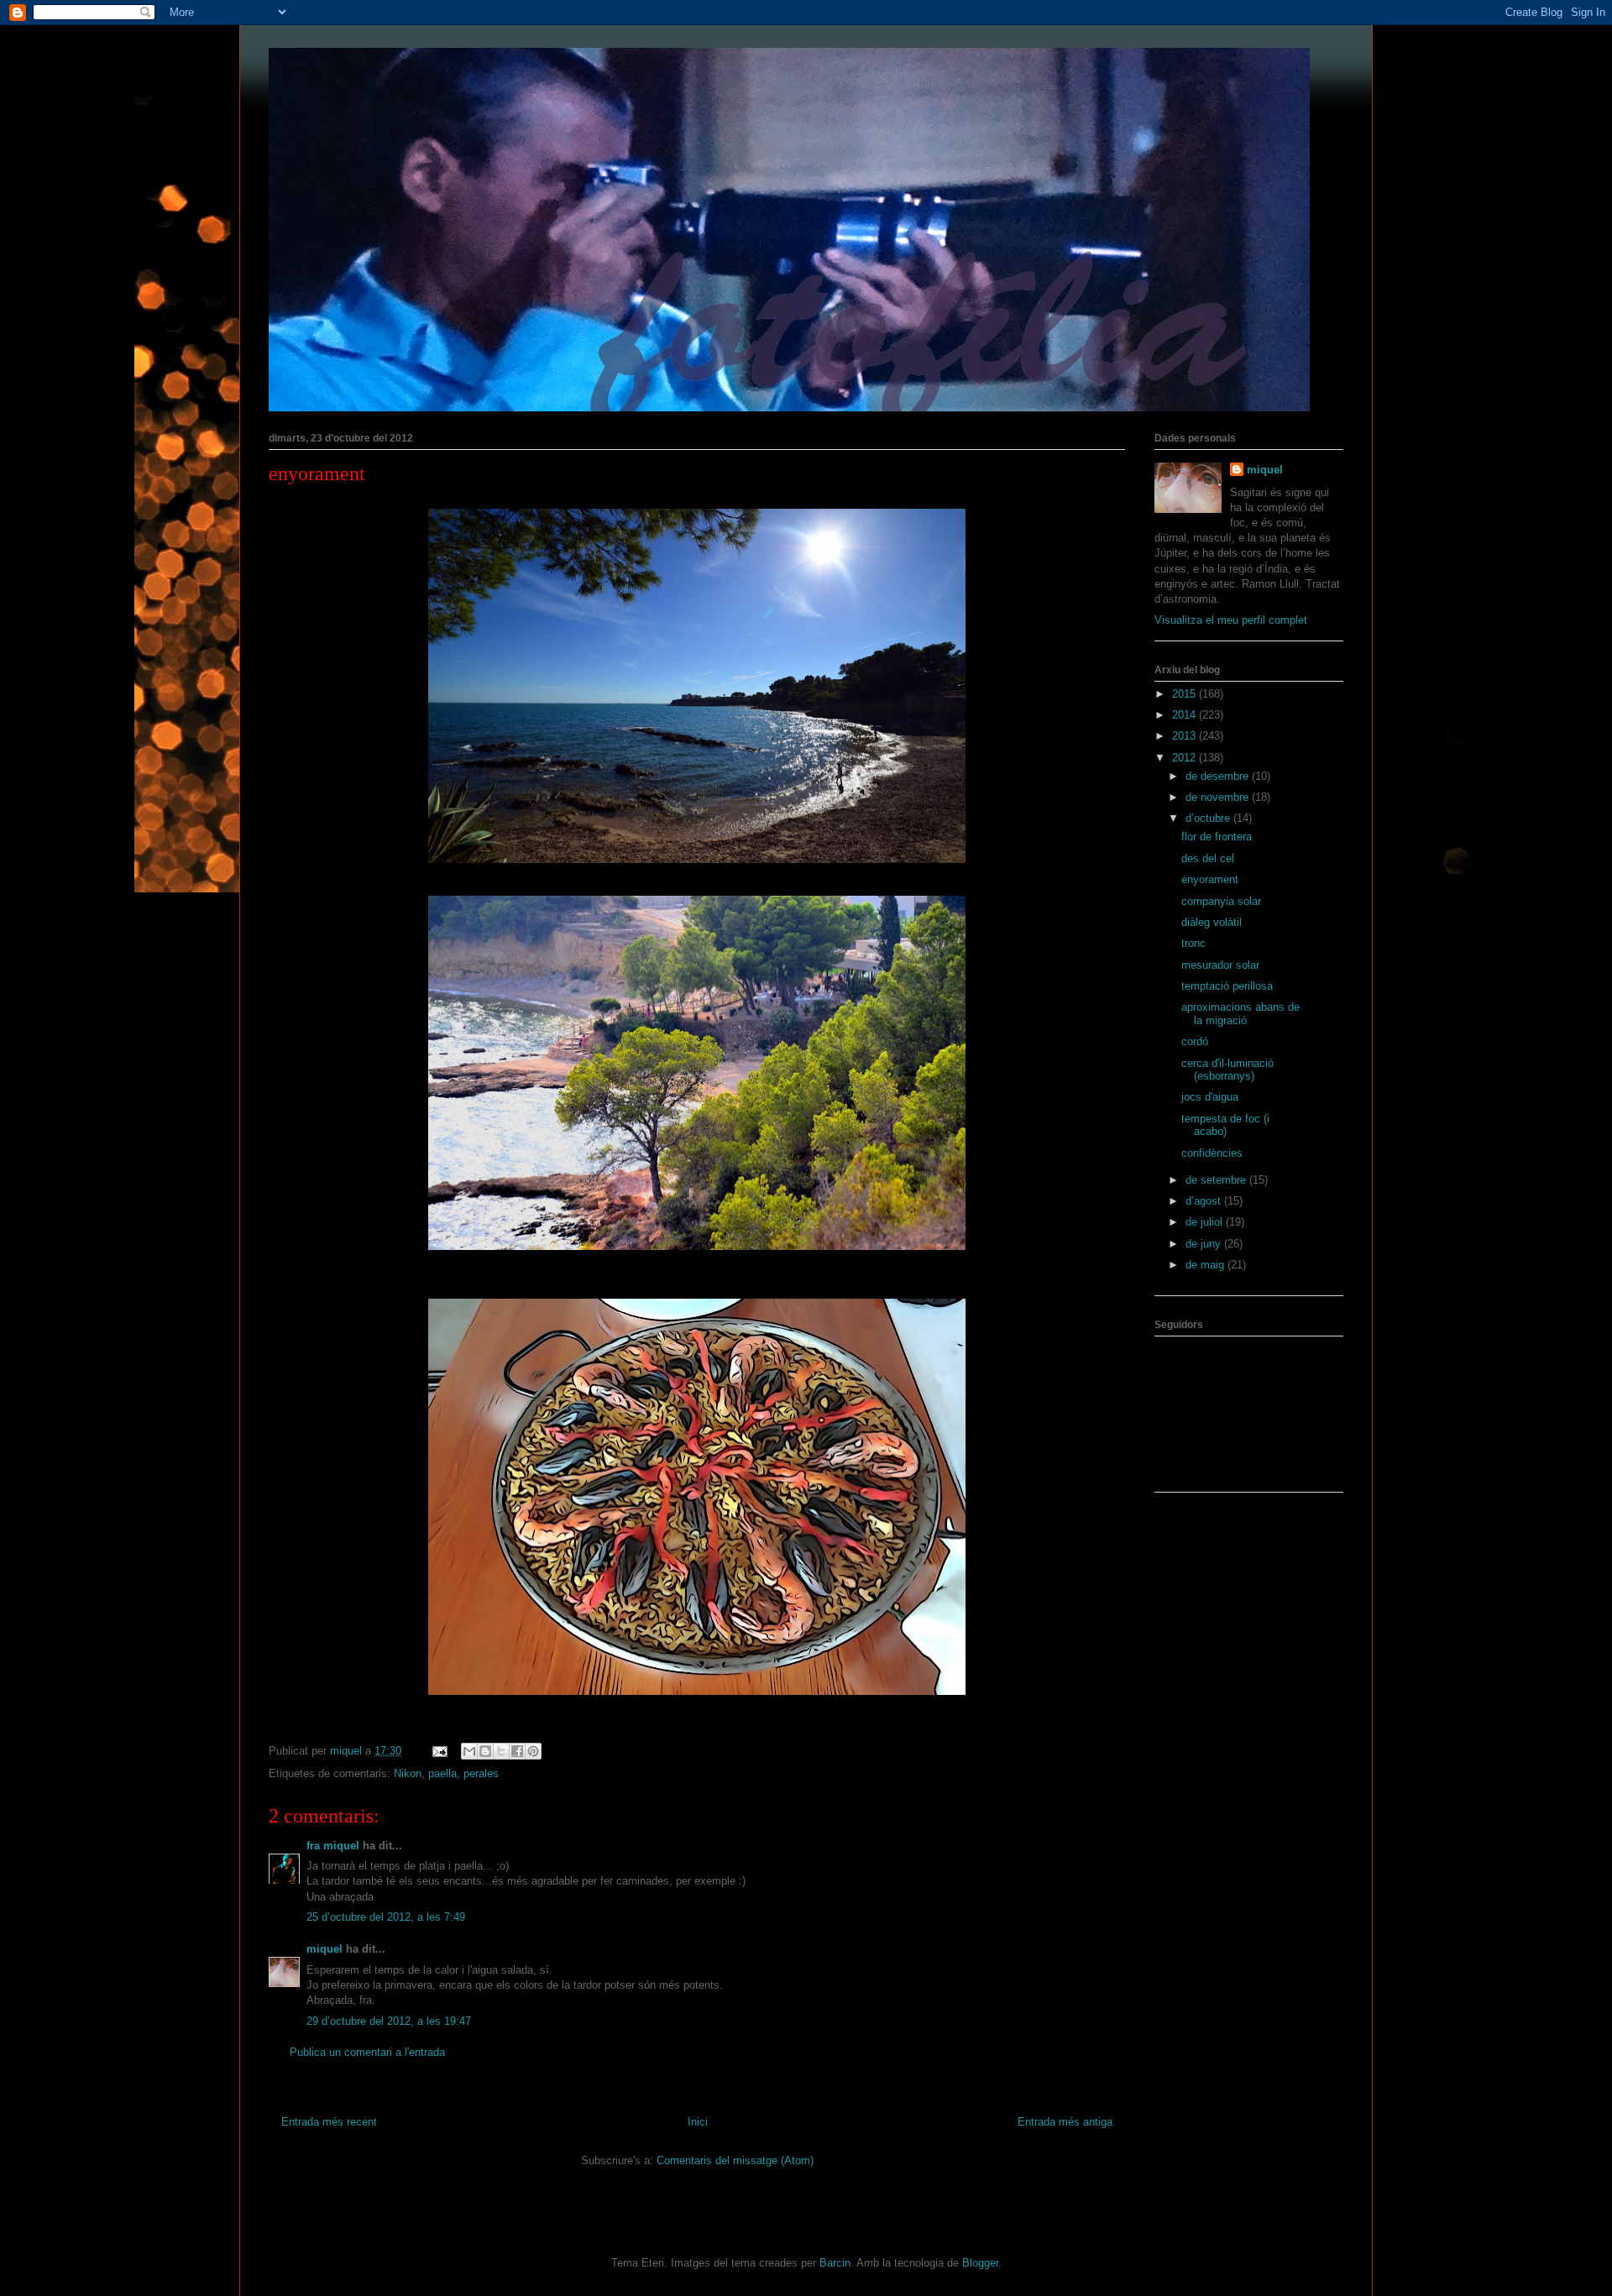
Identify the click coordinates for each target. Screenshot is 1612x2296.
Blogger (980, 2263)
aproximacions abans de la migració (1240, 1014)
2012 (1185, 758)
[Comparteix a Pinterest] (533, 1751)
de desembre (1219, 776)
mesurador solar (1220, 965)
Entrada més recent (329, 2122)
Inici (698, 2122)
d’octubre (1209, 818)
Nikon (408, 1773)
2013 (1185, 736)
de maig (1206, 1265)
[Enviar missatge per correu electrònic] (439, 1751)
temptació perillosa (1227, 986)
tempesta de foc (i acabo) (1225, 1125)
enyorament (1210, 879)
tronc (1193, 943)
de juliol (1206, 1222)
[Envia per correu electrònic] (469, 1751)
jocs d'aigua (1210, 1097)
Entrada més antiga (1065, 2122)
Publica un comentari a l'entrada (367, 2052)
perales (481, 1773)
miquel (324, 1949)
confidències (1212, 1153)
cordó (1195, 1041)
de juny (1205, 1244)
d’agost (1205, 1201)
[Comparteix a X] (501, 1751)
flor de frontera (1217, 837)
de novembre (1219, 797)
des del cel (1208, 858)
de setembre (1217, 1180)
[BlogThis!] (485, 1751)
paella (442, 1773)
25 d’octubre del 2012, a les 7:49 (386, 1917)
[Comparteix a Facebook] (517, 1751)
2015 (1185, 694)
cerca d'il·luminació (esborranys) (1227, 1070)
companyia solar (1221, 901)
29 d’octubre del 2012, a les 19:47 (389, 2021)
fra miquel (333, 1846)
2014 (1185, 715)
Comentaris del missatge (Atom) (735, 2160)
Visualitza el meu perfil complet (1231, 620)
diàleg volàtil (1212, 922)
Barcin (835, 2263)
